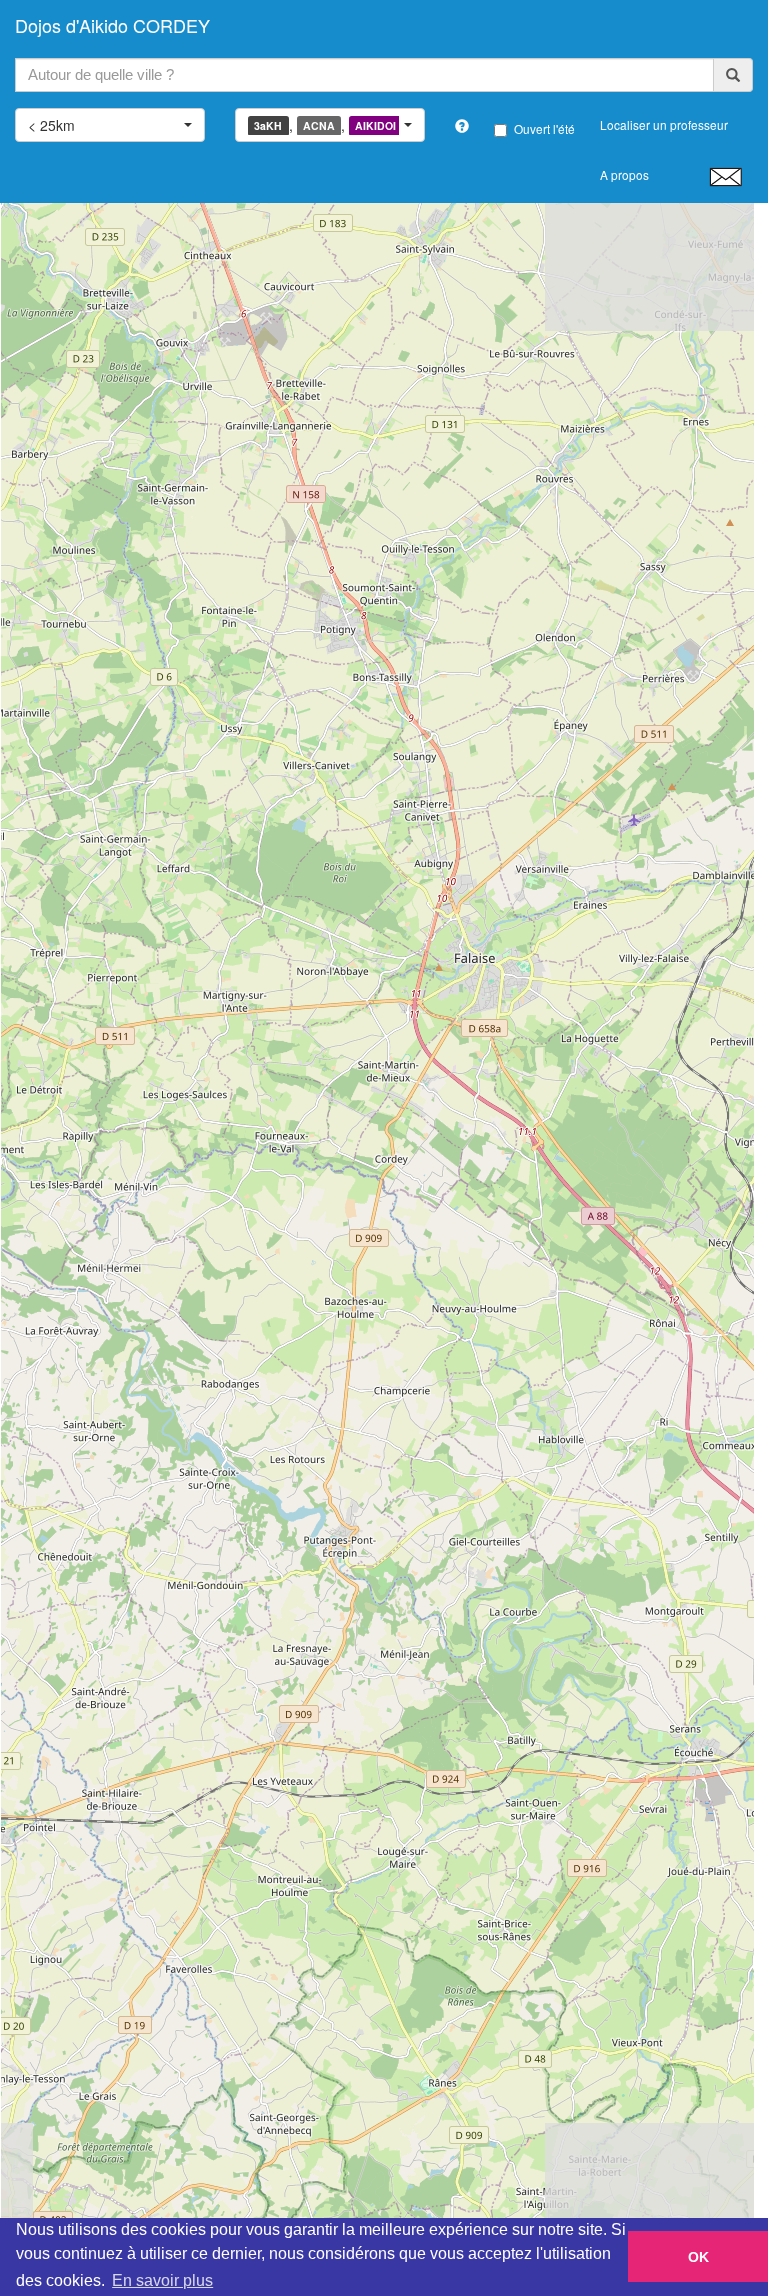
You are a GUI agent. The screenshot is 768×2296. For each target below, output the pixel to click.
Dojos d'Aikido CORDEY (112, 25)
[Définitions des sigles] (462, 126)
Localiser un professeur (664, 124)
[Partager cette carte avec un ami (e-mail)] (725, 176)
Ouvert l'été (544, 128)
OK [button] (698, 2257)
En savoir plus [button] (162, 2280)
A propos (624, 174)
